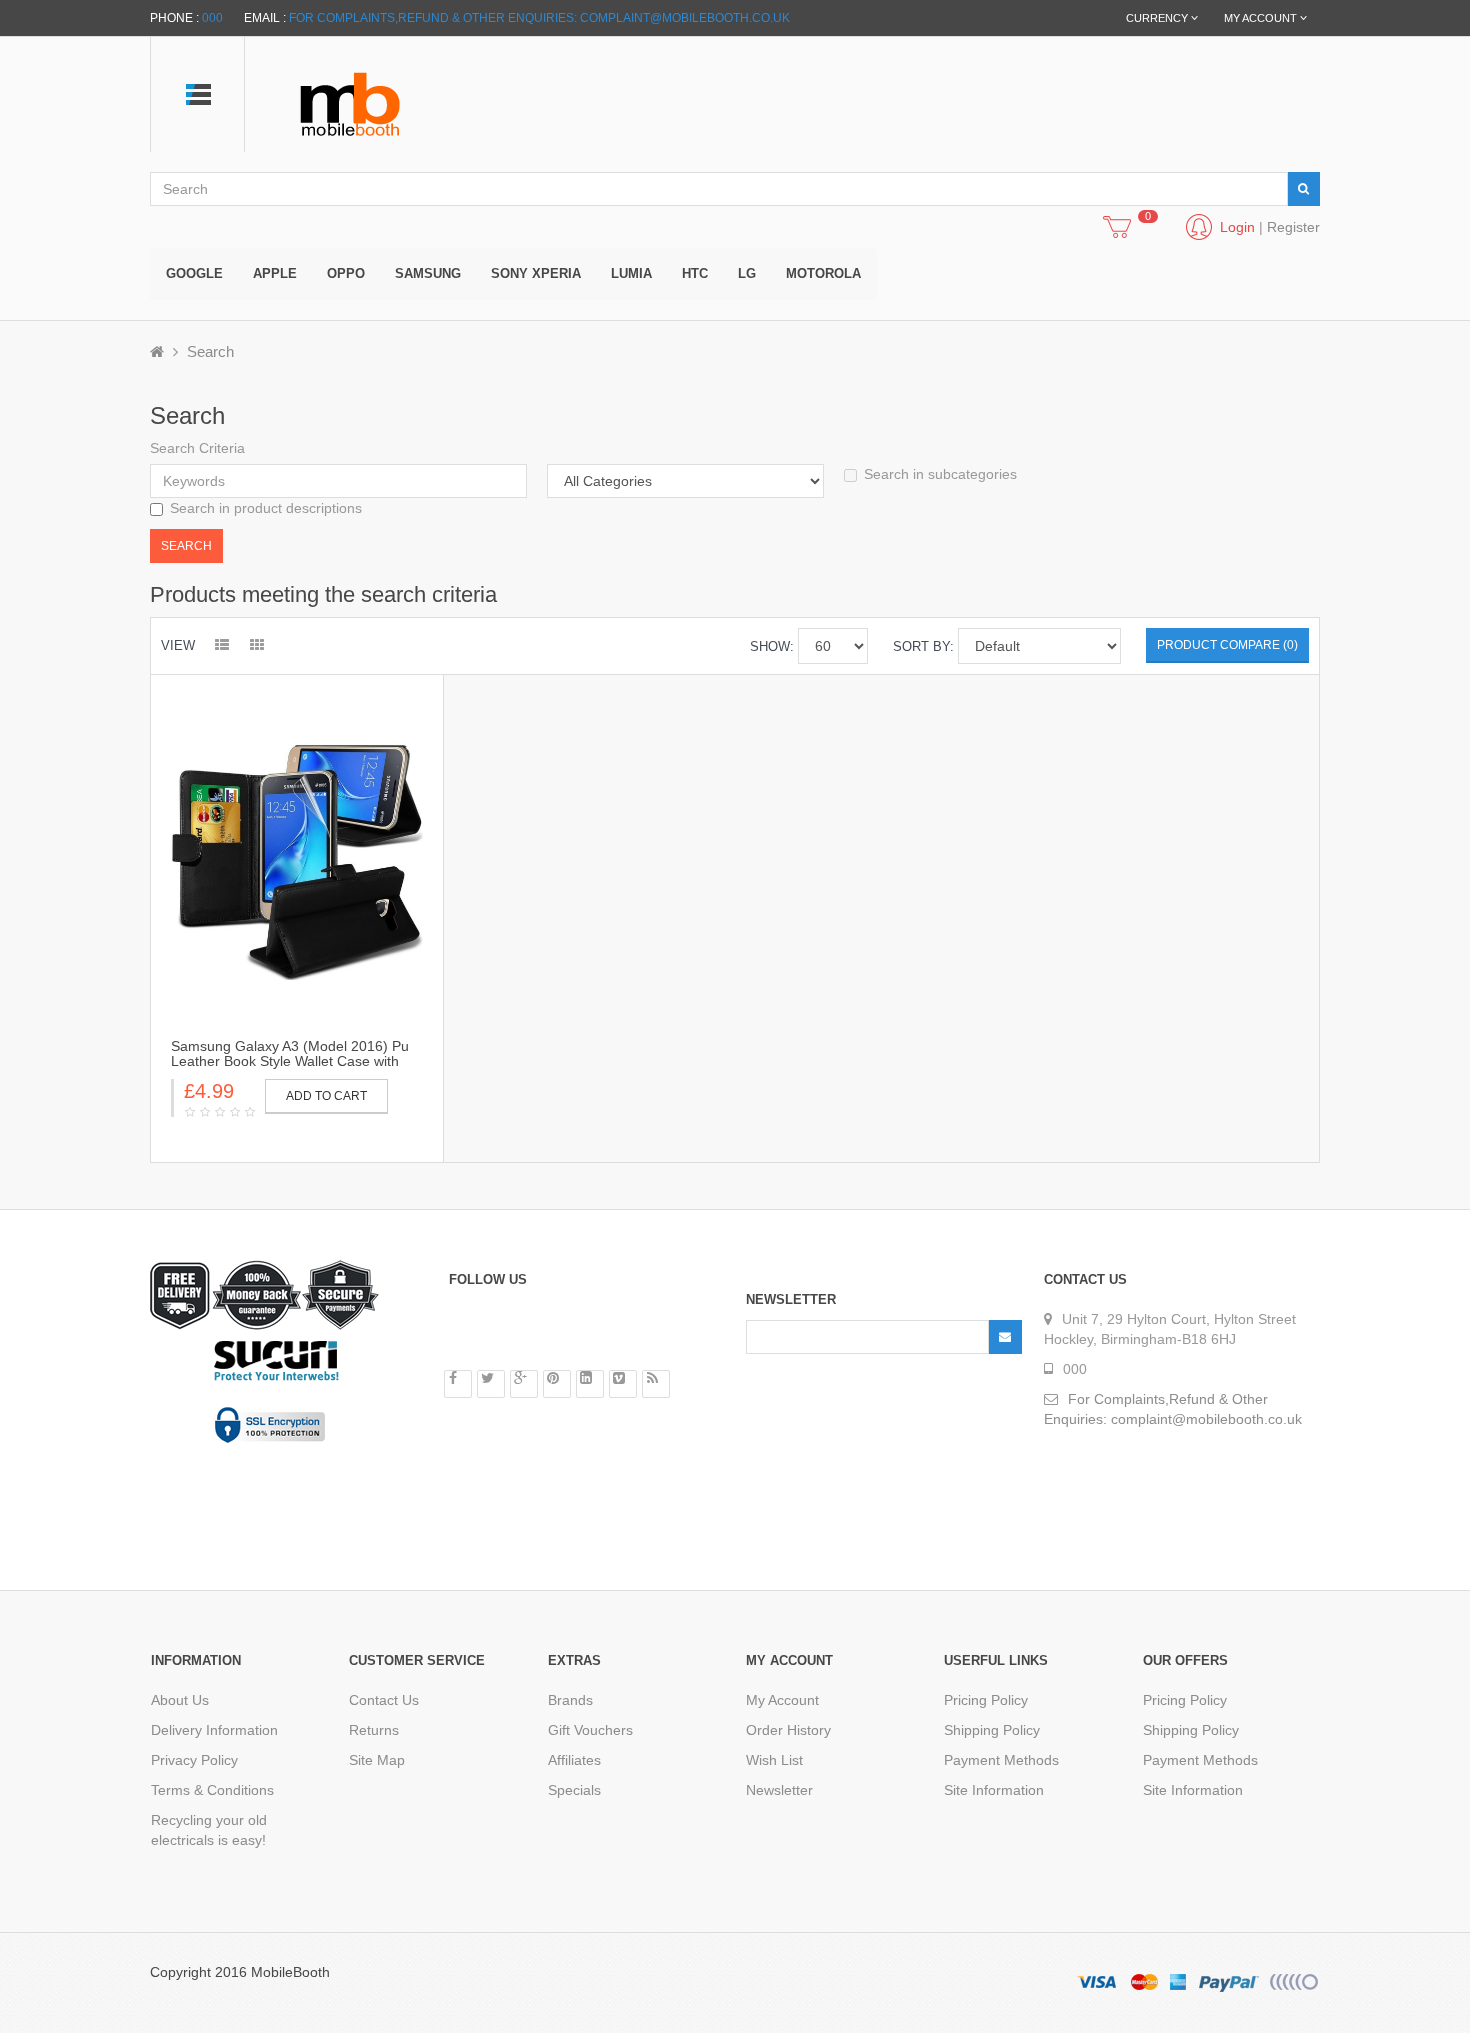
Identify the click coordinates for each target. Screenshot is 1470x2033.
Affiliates (574, 1760)
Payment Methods (1001, 1760)
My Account (782, 1700)
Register (1293, 227)
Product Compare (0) (1227, 645)
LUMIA (631, 273)
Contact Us (384, 1700)
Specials (574, 1790)
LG (747, 273)
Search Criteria (197, 448)
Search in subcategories (940, 474)
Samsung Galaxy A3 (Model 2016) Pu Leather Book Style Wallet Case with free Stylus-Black (290, 1061)
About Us (180, 1700)
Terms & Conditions (212, 1790)
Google (194, 273)
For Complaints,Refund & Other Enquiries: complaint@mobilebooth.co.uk (539, 18)
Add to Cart (326, 1096)
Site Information (994, 1790)
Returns (374, 1730)
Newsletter (779, 1790)
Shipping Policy (992, 1730)
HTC (695, 273)
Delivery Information (214, 1730)
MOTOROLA (823, 273)
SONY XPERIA (536, 273)
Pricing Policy (986, 1700)
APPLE (275, 273)
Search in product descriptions (266, 508)
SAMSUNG (428, 273)
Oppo (346, 273)
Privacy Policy (194, 1760)
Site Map (377, 1760)
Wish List (774, 1760)
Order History (788, 1730)
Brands (570, 1700)
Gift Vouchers (590, 1730)
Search (210, 351)
